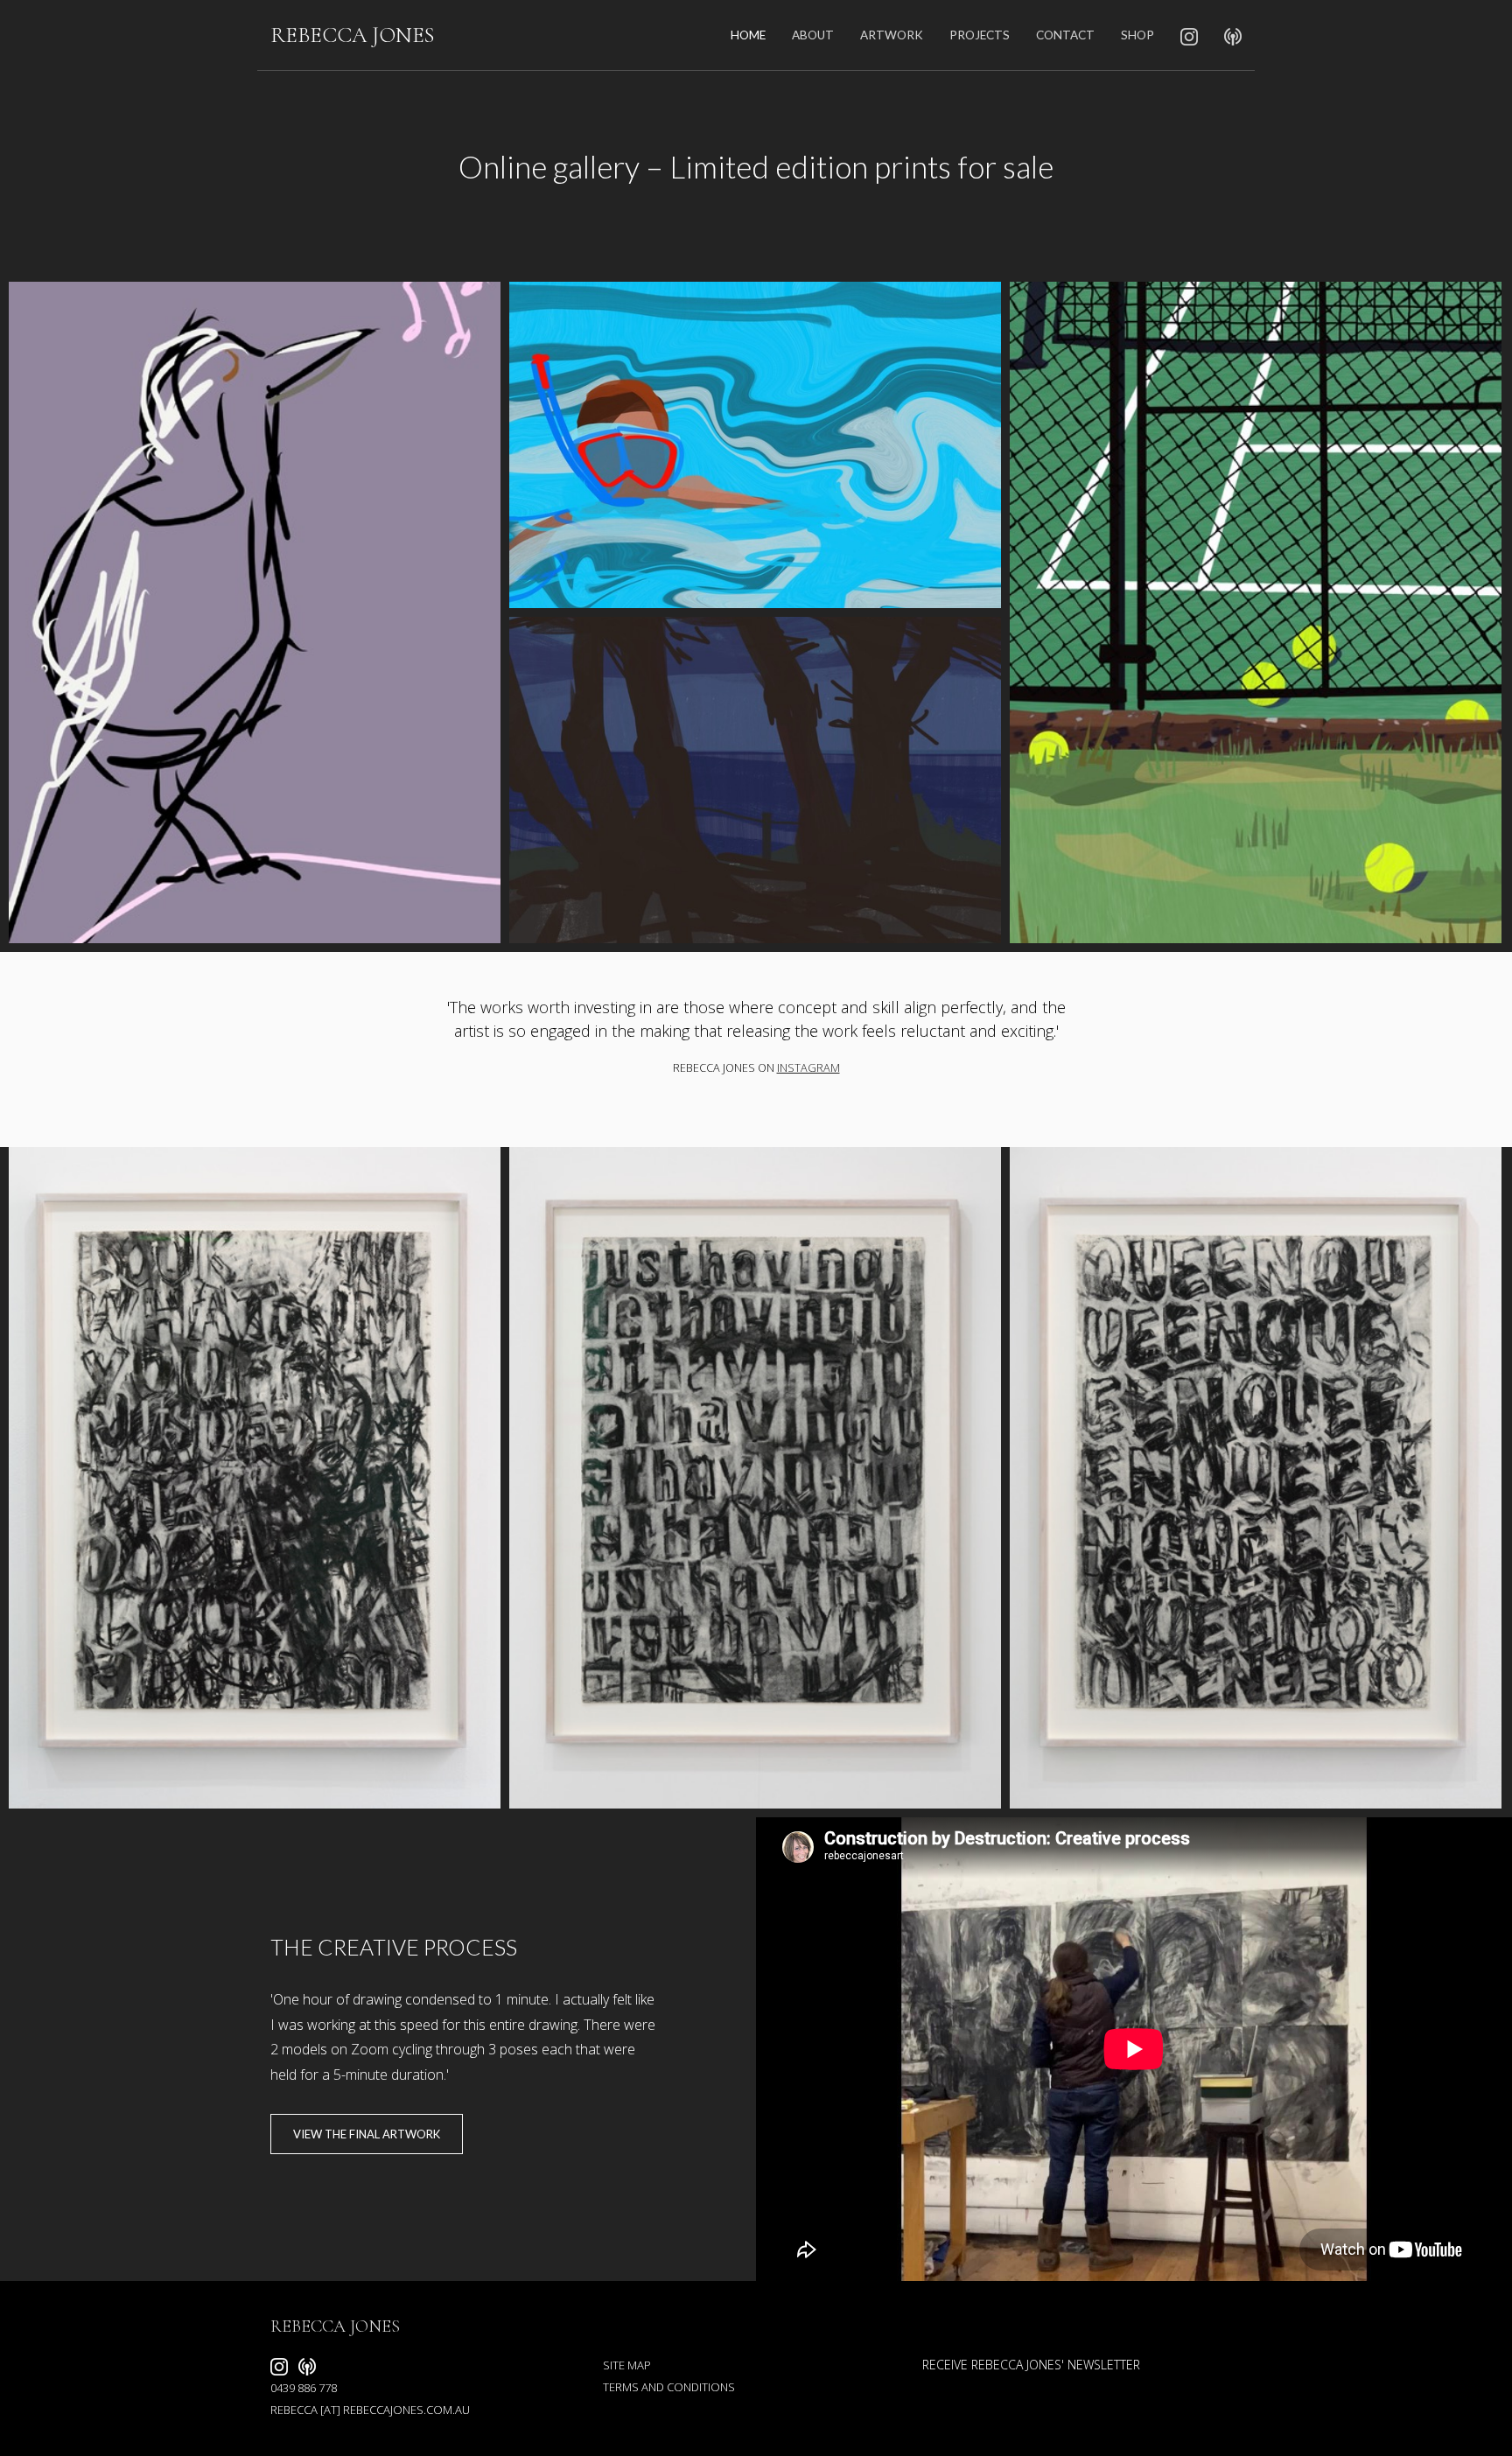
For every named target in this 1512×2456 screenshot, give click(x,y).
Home (748, 35)
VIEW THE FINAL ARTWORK (367, 2134)
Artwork (892, 35)
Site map (627, 2365)
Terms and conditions (669, 2387)
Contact (1065, 35)
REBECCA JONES (352, 35)
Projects (980, 35)
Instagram (808, 1068)
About (813, 35)
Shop (1137, 35)
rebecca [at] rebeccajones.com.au (370, 2410)
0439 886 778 (304, 2388)
